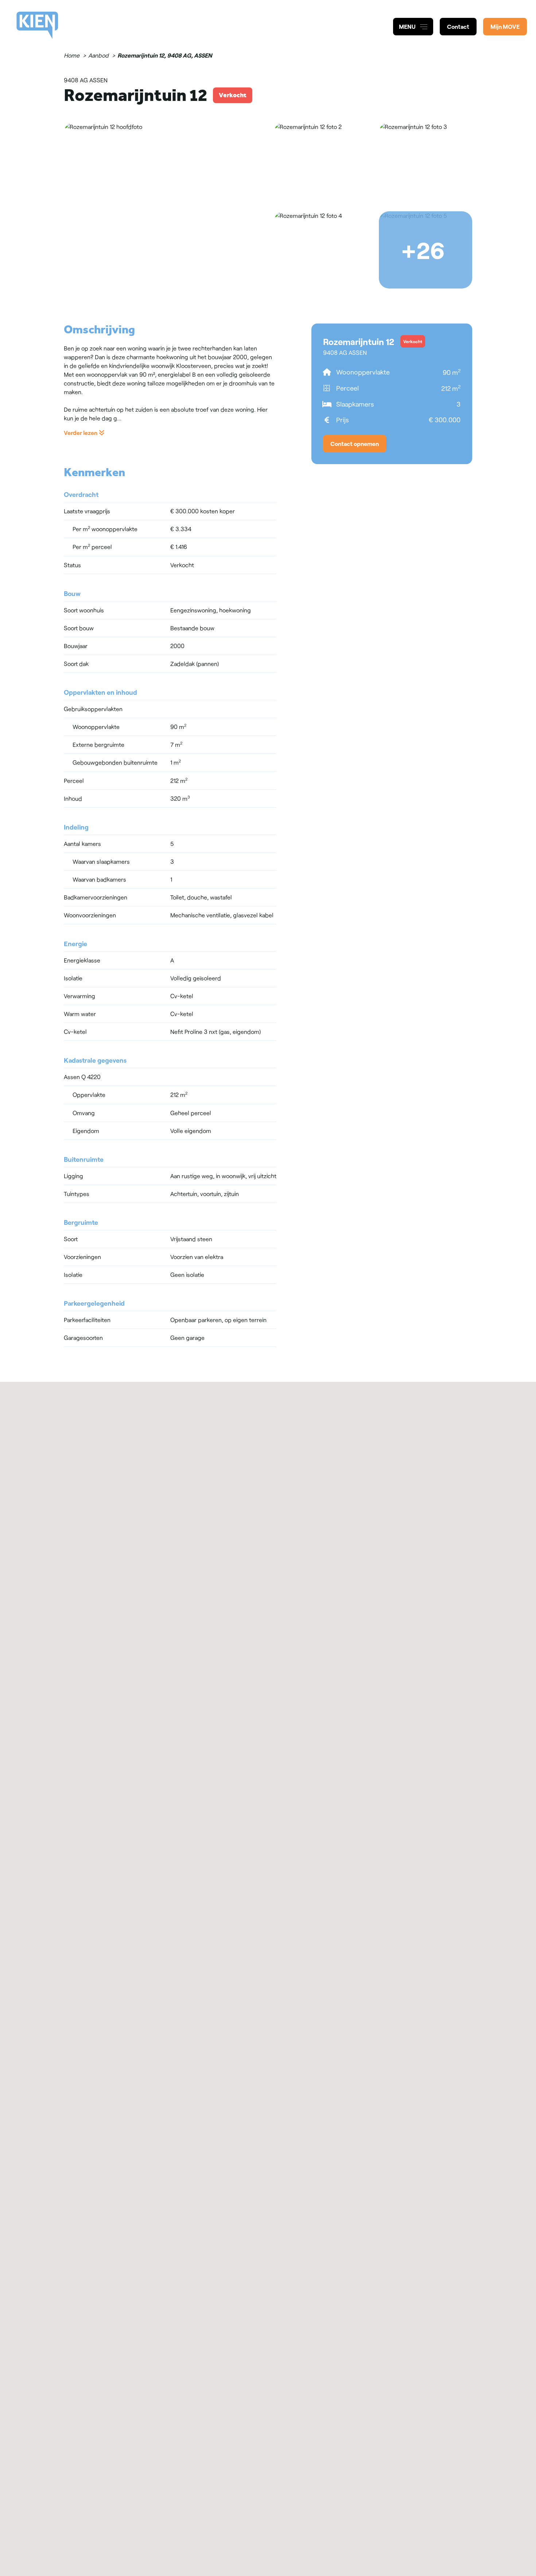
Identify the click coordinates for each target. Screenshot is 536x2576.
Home (72, 55)
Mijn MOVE (505, 26)
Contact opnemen (355, 444)
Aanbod (98, 55)
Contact (458, 26)
